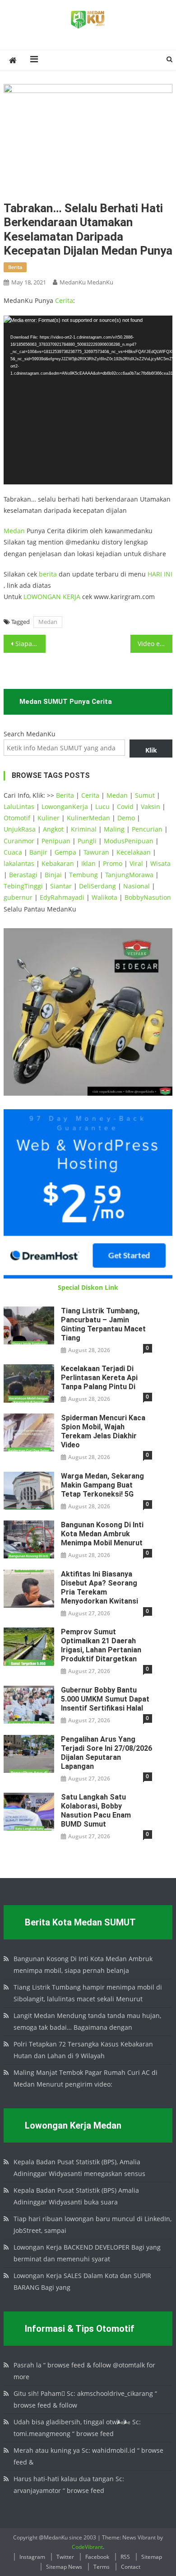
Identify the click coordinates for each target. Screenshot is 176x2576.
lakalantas (19, 863)
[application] (88, 400)
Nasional (137, 886)
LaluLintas (19, 807)
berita (15, 267)
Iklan (88, 863)
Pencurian (147, 829)
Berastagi (23, 875)
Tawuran (96, 852)
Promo (113, 863)
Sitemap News (64, 2567)
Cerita (64, 300)
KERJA (72, 597)
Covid (125, 807)
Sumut (145, 795)
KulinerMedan (88, 818)
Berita (65, 795)
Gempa (65, 852)
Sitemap (152, 2557)
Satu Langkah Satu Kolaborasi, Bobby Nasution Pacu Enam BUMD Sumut (96, 1811)
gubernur (18, 897)
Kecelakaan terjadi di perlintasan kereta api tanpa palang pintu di (99, 1378)
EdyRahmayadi (62, 897)
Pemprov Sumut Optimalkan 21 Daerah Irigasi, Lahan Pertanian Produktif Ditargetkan (101, 1645)
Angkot (53, 829)
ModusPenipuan (129, 841)
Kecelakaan (134, 852)
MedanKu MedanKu (86, 282)
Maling (114, 829)
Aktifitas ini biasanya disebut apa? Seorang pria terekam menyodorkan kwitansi (100, 1588)
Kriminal (84, 829)
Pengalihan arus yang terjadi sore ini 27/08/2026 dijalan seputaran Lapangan (107, 1753)
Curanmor (19, 841)
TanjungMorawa (129, 875)
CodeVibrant (87, 2547)
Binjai (53, 875)
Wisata (160, 863)
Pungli (87, 841)
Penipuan (56, 841)
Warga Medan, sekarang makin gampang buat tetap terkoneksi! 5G (102, 1485)
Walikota (104, 897)
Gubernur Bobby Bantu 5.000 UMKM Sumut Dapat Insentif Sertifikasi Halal (105, 1699)
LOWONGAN (43, 597)
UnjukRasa (20, 829)
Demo (126, 818)
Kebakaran (58, 863)
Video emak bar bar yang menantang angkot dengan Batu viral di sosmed (155, 644)
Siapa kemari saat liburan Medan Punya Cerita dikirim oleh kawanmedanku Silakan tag (31, 644)
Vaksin (151, 807)
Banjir (38, 852)
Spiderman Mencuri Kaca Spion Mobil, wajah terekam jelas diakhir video (103, 1431)
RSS (125, 2557)
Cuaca (13, 852)
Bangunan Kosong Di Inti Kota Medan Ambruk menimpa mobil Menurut (102, 1534)
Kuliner (49, 818)
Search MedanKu (30, 734)
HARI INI (160, 574)
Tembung (83, 875)
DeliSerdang (97, 886)
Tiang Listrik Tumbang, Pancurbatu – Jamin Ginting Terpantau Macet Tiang (103, 1324)
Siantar (61, 886)
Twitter (65, 2557)
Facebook (97, 2557)
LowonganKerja (65, 807)
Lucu (102, 807)
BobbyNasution (148, 897)
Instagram (32, 2557)
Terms (102, 2567)
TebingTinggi (23, 886)
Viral (136, 863)
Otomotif (17, 818)
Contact (131, 2567)
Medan (14, 531)
